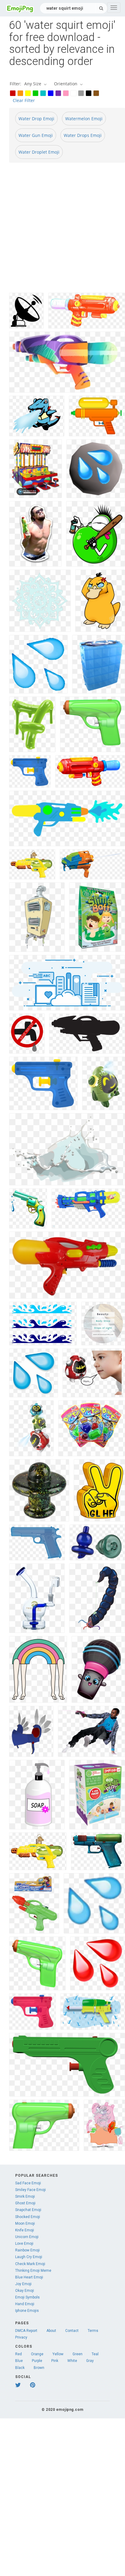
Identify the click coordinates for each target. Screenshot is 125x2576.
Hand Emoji (25, 2304)
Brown (39, 2368)
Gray (90, 2361)
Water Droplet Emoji (39, 152)
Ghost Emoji (25, 2203)
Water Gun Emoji (36, 135)
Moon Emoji (25, 2223)
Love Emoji (24, 2244)
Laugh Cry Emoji (29, 2257)
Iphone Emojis (27, 2311)
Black (20, 2368)
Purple (37, 2361)
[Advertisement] (62, 230)
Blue (19, 2361)
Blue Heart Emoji (29, 2277)
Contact (72, 2331)
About (51, 2331)
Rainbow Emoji (27, 2250)
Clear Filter (24, 100)
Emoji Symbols (27, 2297)
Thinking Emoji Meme (33, 2271)
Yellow (58, 2354)
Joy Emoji (23, 2284)
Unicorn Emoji (27, 2237)
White (72, 2361)
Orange (37, 2354)
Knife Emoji (25, 2230)
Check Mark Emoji (30, 2264)
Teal (95, 2354)
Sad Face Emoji (28, 2183)
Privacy (21, 2337)
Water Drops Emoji (83, 135)
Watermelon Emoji (84, 119)
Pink (55, 2361)
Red (19, 2354)
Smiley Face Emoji (30, 2190)
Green (78, 2354)
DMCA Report (26, 2331)
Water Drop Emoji (36, 119)
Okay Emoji (25, 2291)
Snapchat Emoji (28, 2210)
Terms (93, 2331)
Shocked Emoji (28, 2217)
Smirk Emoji (25, 2196)
